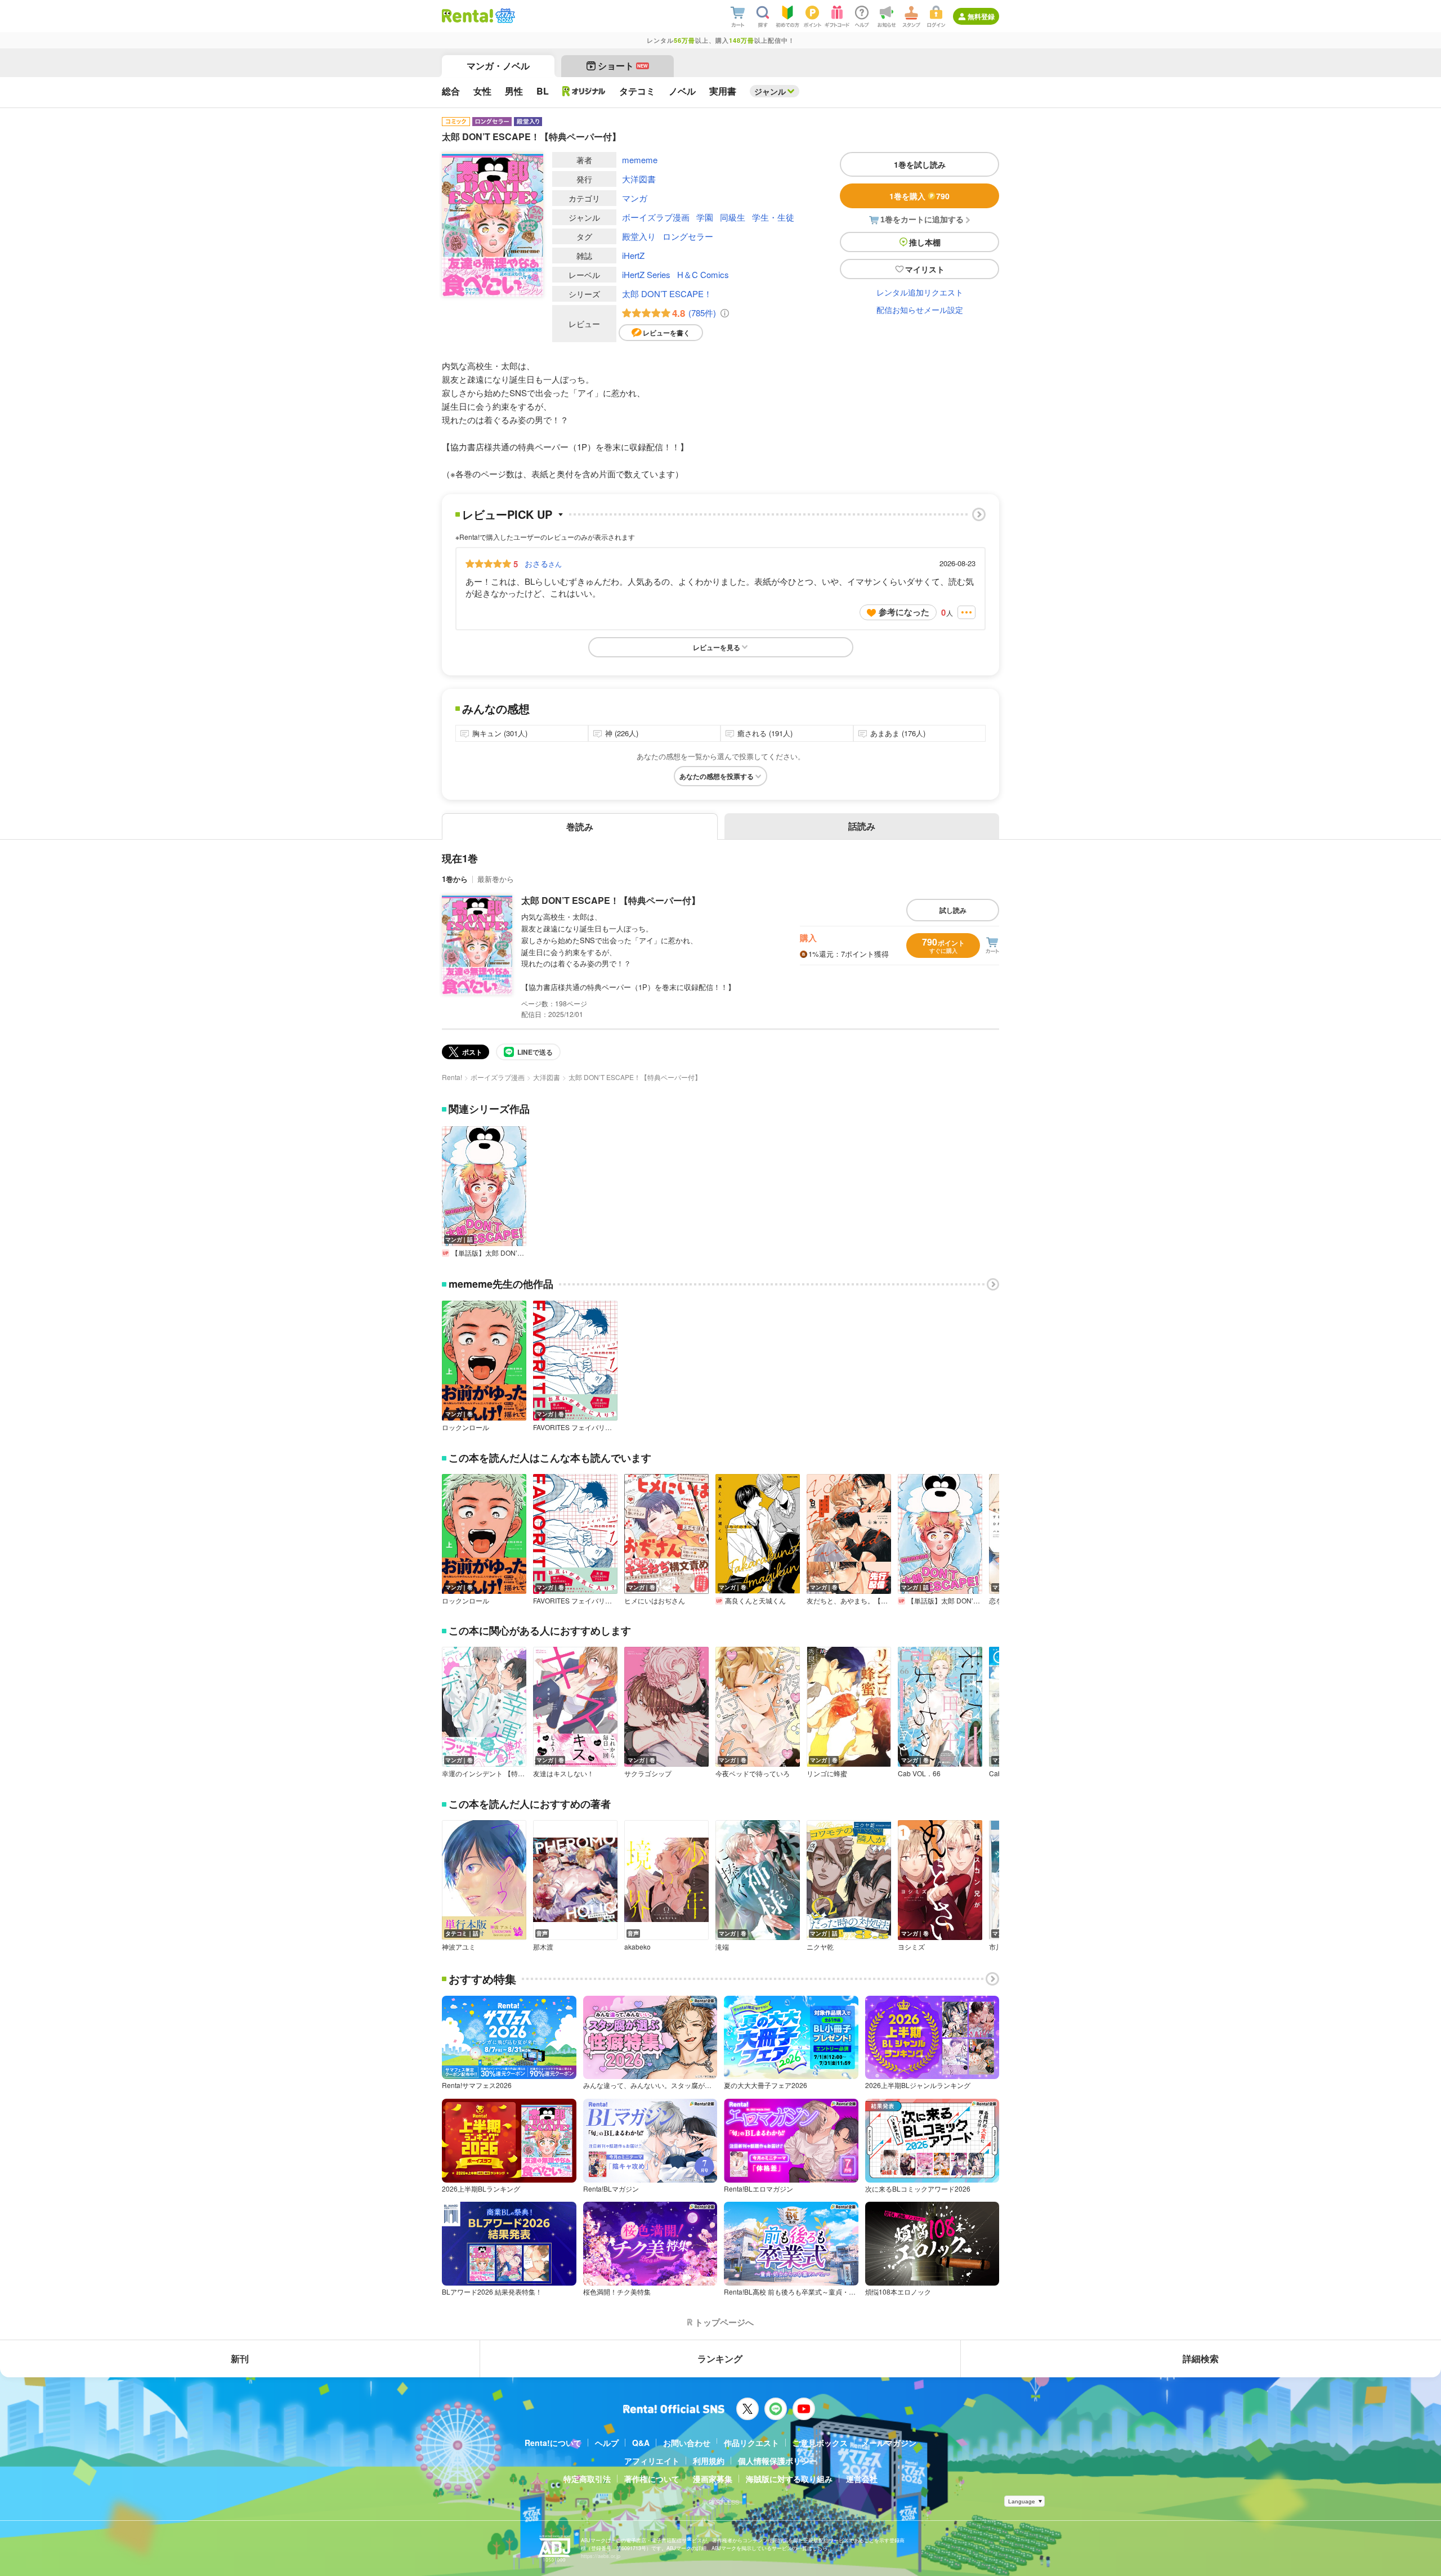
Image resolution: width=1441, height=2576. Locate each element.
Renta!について (553, 2443)
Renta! (452, 1077)
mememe (640, 160)
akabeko (637, 1947)
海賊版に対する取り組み (789, 2479)
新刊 (240, 2358)
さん (543, 563)
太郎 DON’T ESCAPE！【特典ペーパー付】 (611, 900)
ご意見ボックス (820, 2443)
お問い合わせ (687, 2443)
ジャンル (770, 91)
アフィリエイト (652, 2461)
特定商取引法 (587, 2479)
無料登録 (981, 16)
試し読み (953, 910)
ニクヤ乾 (820, 1947)
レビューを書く (666, 333)
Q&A (641, 2443)
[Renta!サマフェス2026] (504, 16)
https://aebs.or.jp (601, 2556)
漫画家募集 (713, 2479)
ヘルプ (607, 2443)
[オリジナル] (584, 91)
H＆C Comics (703, 274)
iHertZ (633, 255)
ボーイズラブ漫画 (656, 217)
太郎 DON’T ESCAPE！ (667, 294)
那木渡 (543, 1947)
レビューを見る (717, 647)
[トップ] (467, 16)
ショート (623, 66)
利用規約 (709, 2461)
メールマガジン (889, 2443)
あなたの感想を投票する (717, 776)
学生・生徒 (773, 217)
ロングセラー (688, 236)
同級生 (733, 217)
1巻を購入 (919, 196)
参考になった (904, 612)
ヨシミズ (911, 1947)
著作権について (652, 2479)
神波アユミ (459, 1947)
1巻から (455, 879)
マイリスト (925, 269)
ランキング (720, 2358)
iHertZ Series (646, 274)
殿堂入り (639, 236)
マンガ (635, 198)
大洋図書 (639, 179)
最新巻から (496, 879)
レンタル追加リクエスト (920, 292)
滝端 (722, 1947)
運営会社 (862, 2479)
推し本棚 (925, 242)
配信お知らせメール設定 (920, 310)
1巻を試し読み (920, 164)
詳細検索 (1201, 2358)
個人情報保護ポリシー (777, 2461)
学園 (705, 217)
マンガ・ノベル (498, 66)
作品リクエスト (751, 2443)
